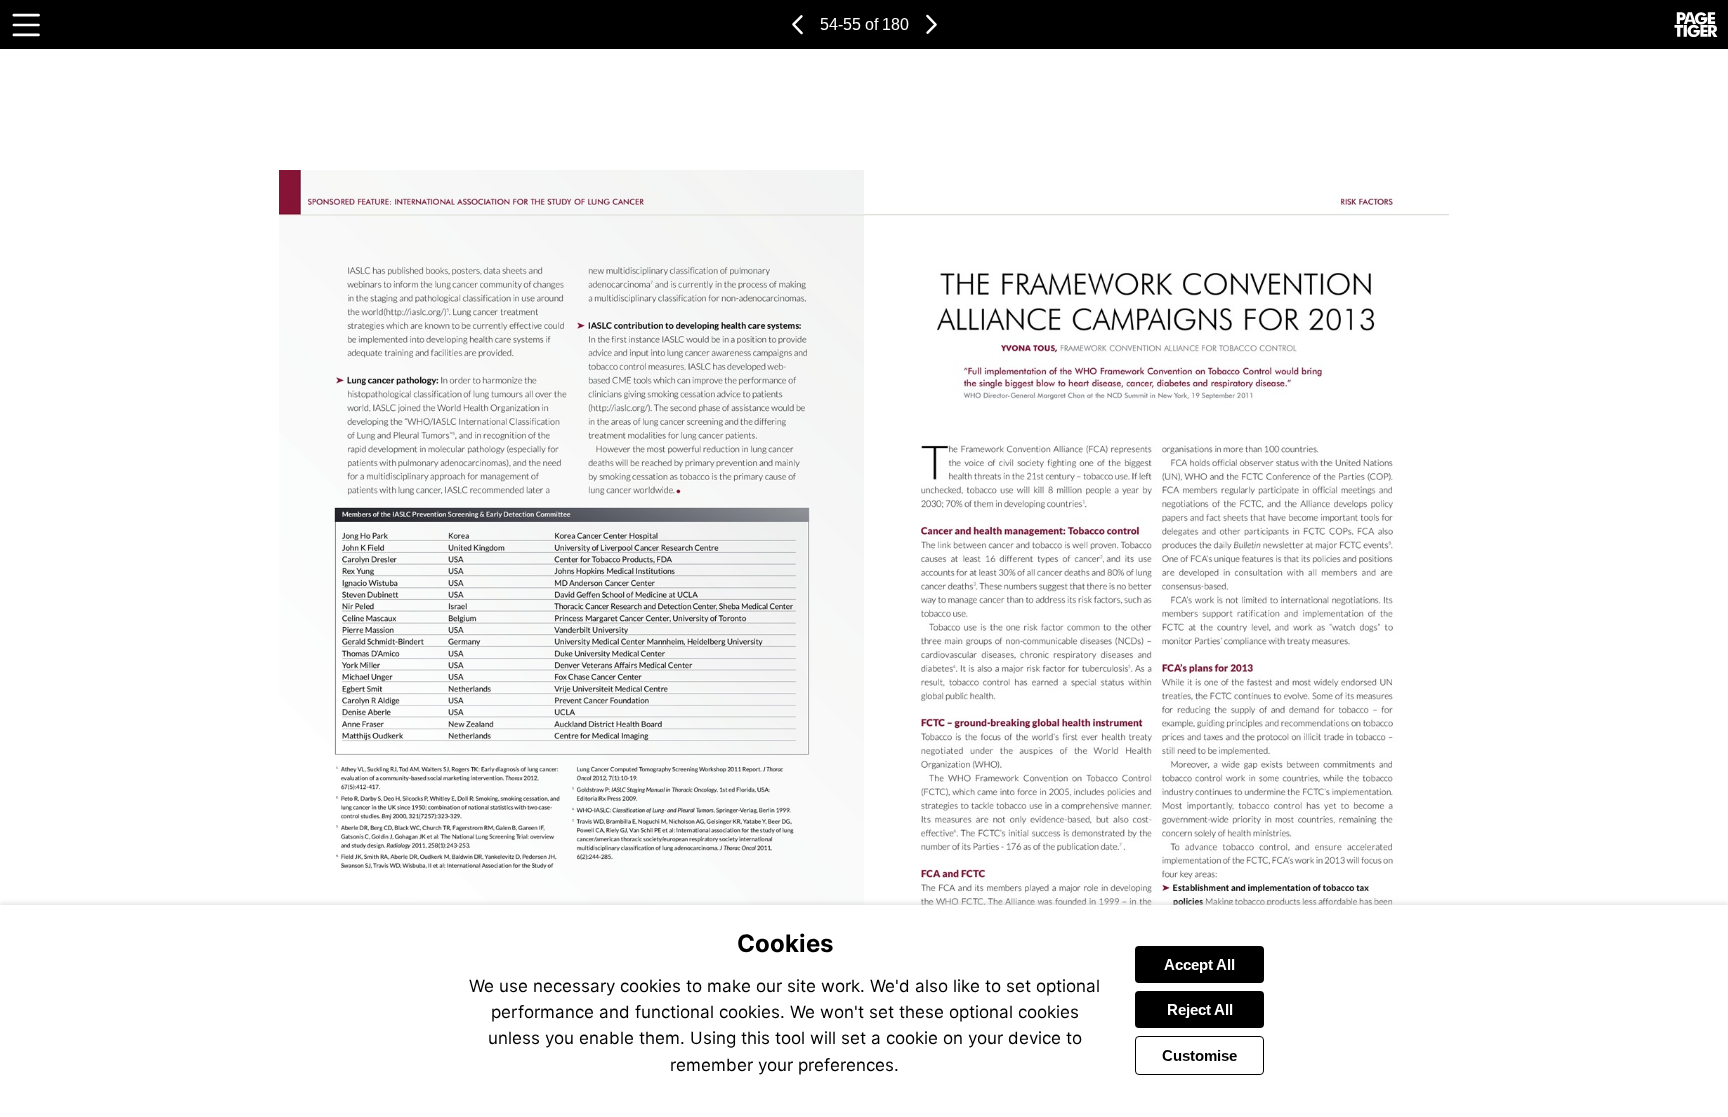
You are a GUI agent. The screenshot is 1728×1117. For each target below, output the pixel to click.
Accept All (1199, 964)
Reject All (1200, 1009)
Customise (1199, 1055)
